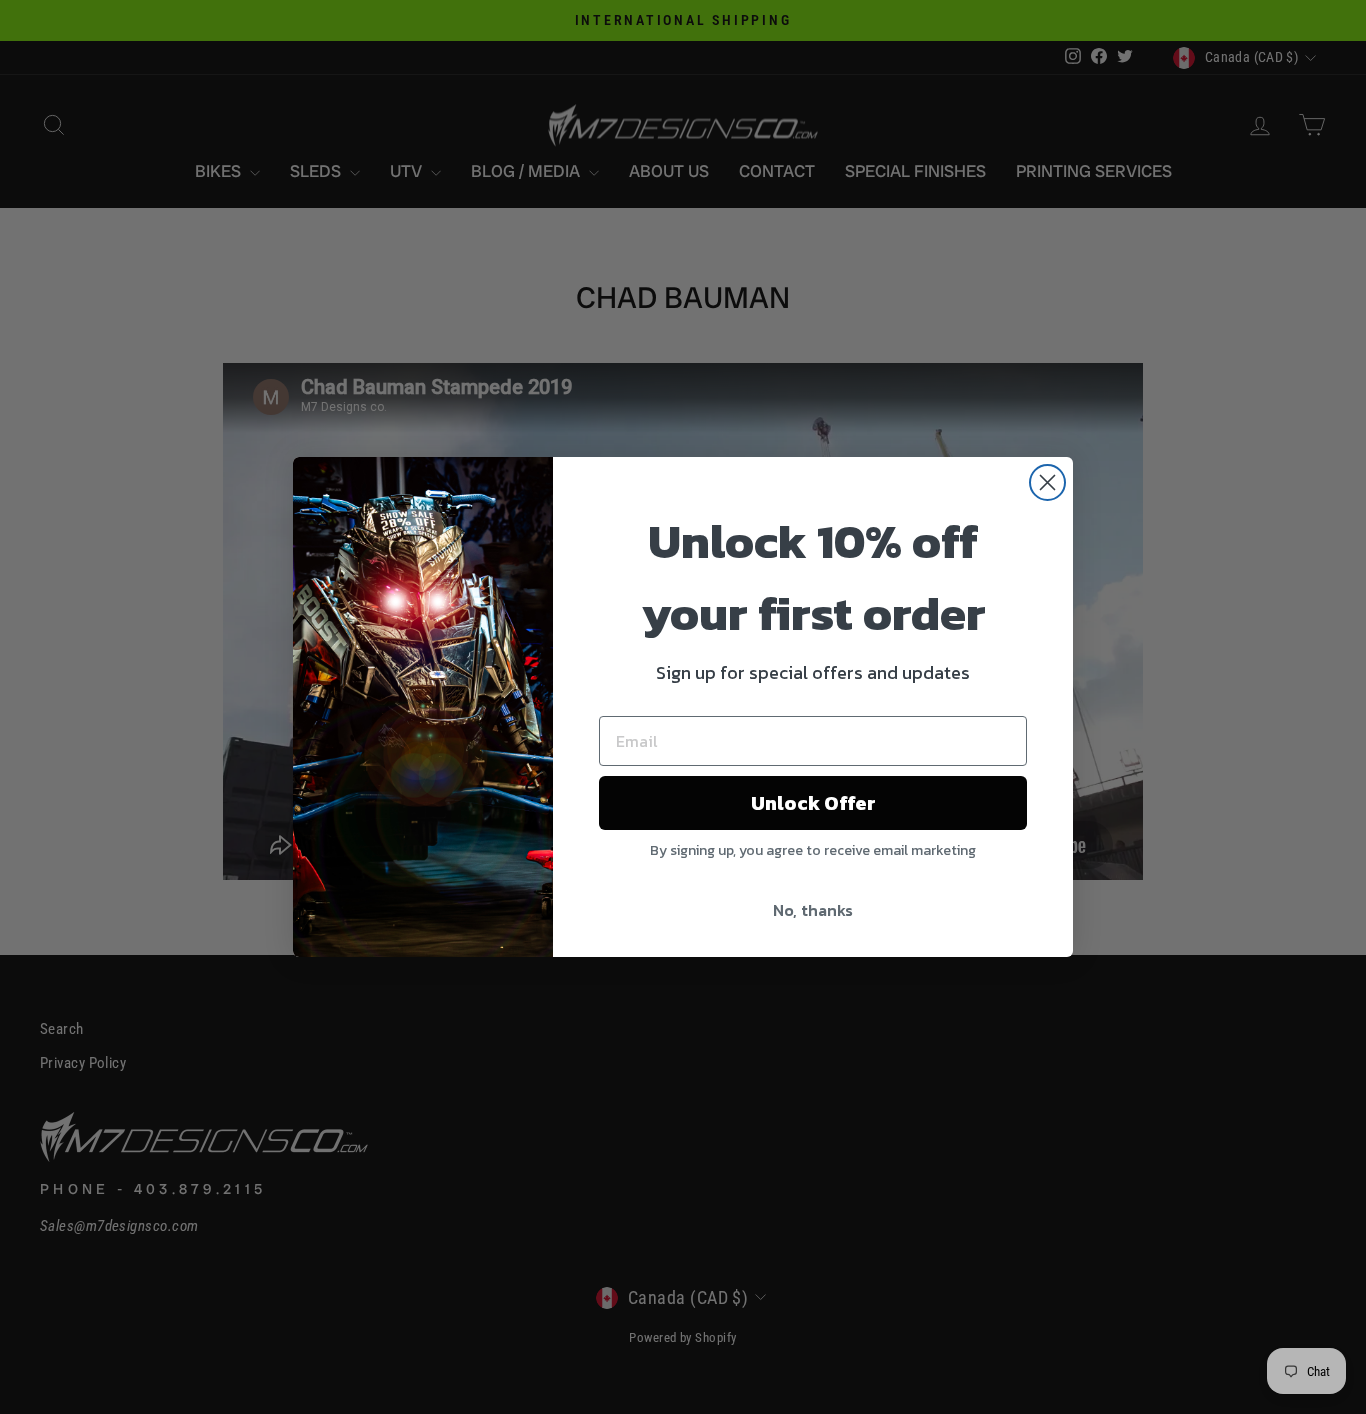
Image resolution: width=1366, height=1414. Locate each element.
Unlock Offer (813, 803)
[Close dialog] (1047, 482)
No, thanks (813, 910)
